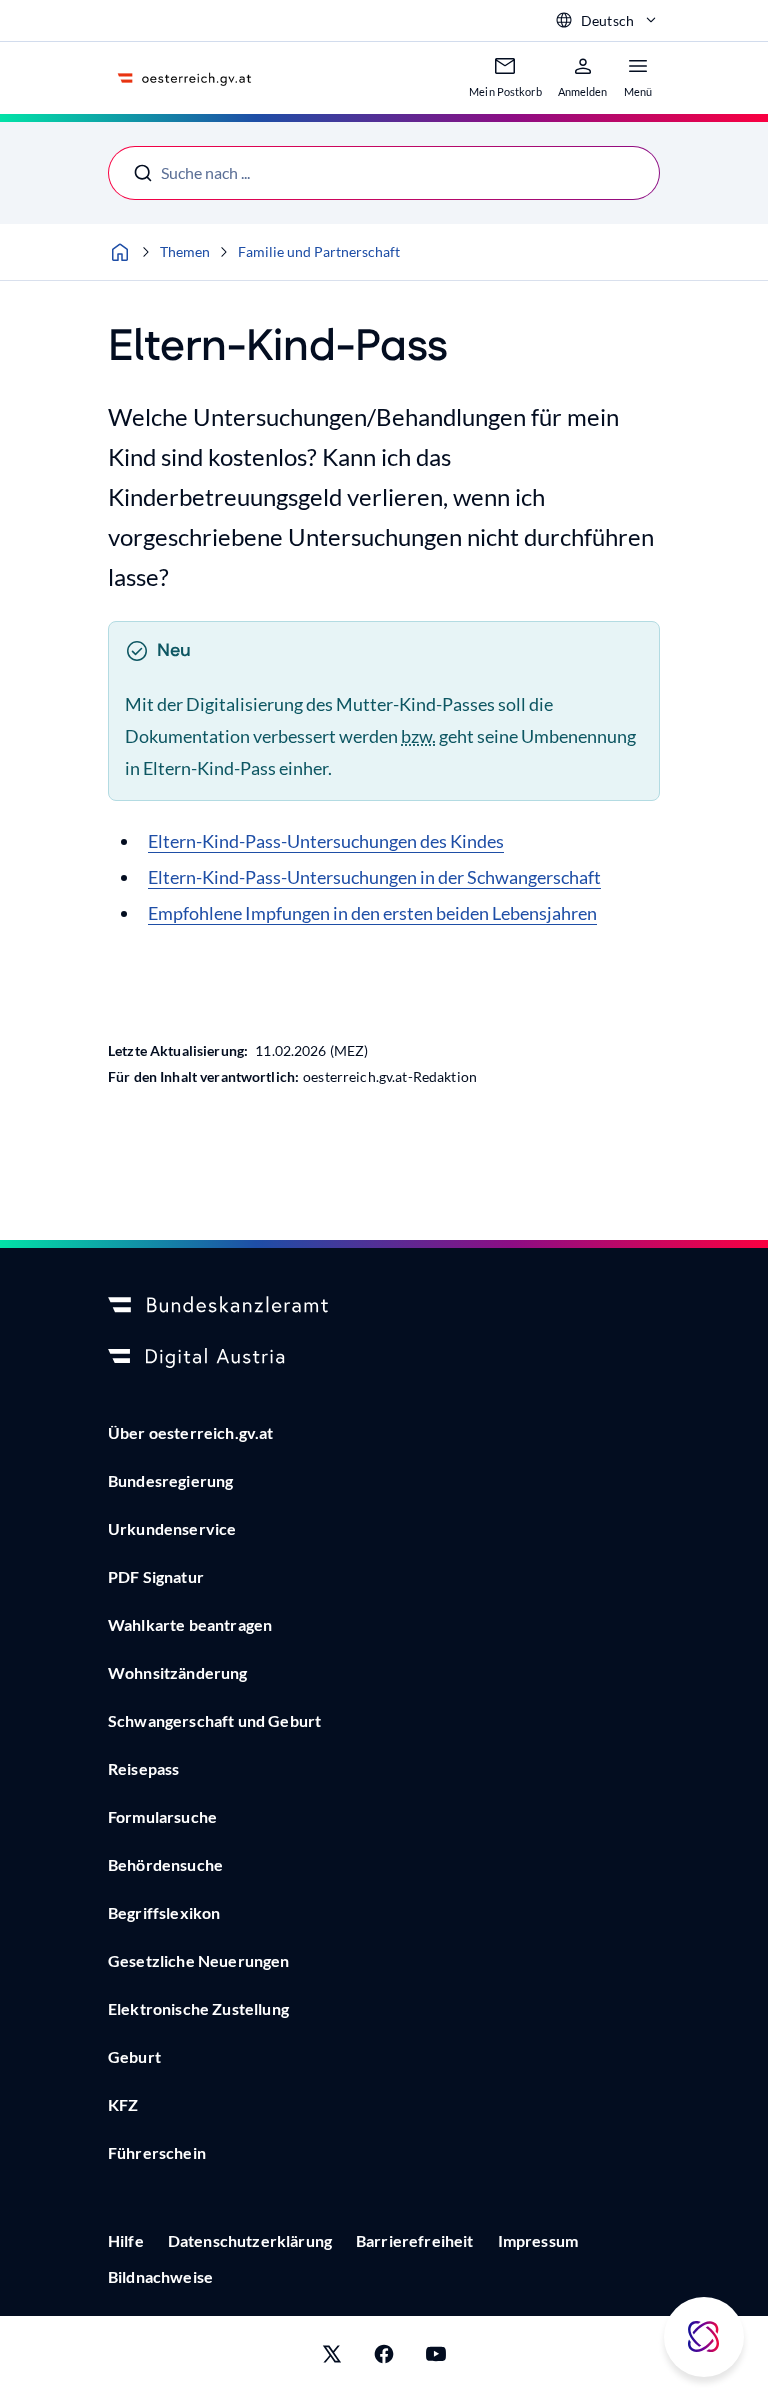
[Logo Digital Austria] (384, 1358)
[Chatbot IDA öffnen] (704, 2337)
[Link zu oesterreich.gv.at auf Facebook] (384, 2358)
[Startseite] (120, 252)
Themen (185, 251)
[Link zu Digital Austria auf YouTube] (436, 2358)
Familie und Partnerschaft (319, 251)
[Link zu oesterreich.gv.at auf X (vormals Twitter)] (332, 2358)
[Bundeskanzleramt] (384, 1306)
